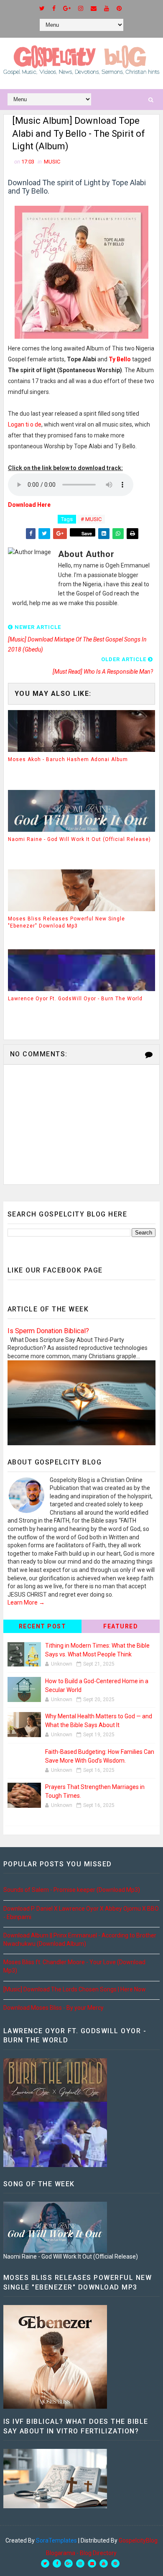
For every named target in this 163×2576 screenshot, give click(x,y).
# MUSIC (91, 519)
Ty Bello (120, 359)
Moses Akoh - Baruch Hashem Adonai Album (68, 759)
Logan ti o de (25, 424)
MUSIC (52, 162)
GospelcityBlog (138, 2540)
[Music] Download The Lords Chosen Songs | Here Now (75, 1989)
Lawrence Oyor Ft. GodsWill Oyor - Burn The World (75, 999)
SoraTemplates (56, 2540)
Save (87, 533)
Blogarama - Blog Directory (81, 2553)
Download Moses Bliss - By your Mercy (53, 2008)
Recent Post (43, 1626)
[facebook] (54, 8)
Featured (121, 1626)
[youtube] (107, 8)
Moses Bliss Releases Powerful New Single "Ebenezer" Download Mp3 (66, 922)
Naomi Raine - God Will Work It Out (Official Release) (79, 839)
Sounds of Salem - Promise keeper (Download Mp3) (72, 1890)
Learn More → (26, 1602)
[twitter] (42, 8)
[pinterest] (119, 8)
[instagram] (81, 8)
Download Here (29, 505)
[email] (94, 8)
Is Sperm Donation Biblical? (48, 1331)
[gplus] (67, 8)
